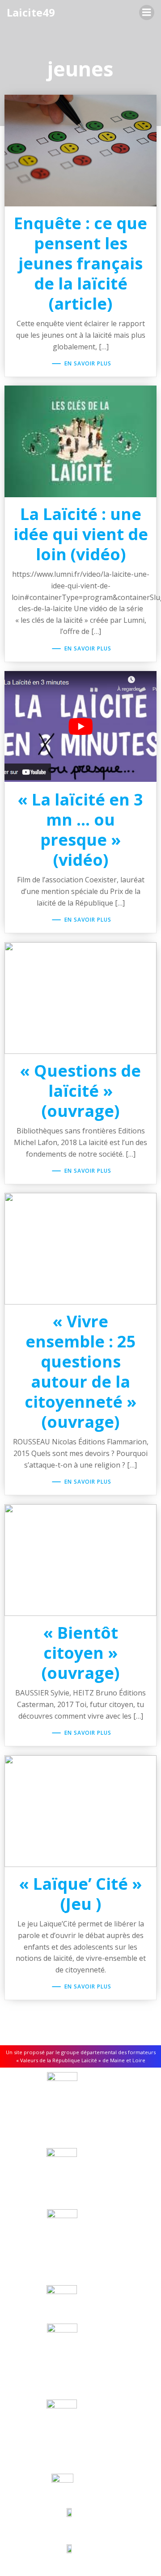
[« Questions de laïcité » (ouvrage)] (80, 998)
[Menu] (147, 13)
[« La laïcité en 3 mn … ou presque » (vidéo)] (80, 726)
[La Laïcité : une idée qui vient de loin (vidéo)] (80, 441)
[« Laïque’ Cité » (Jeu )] (80, 1811)
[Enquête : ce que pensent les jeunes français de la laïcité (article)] (80, 150)
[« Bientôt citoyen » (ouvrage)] (80, 1560)
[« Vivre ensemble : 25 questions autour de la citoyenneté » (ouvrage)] (80, 1248)
